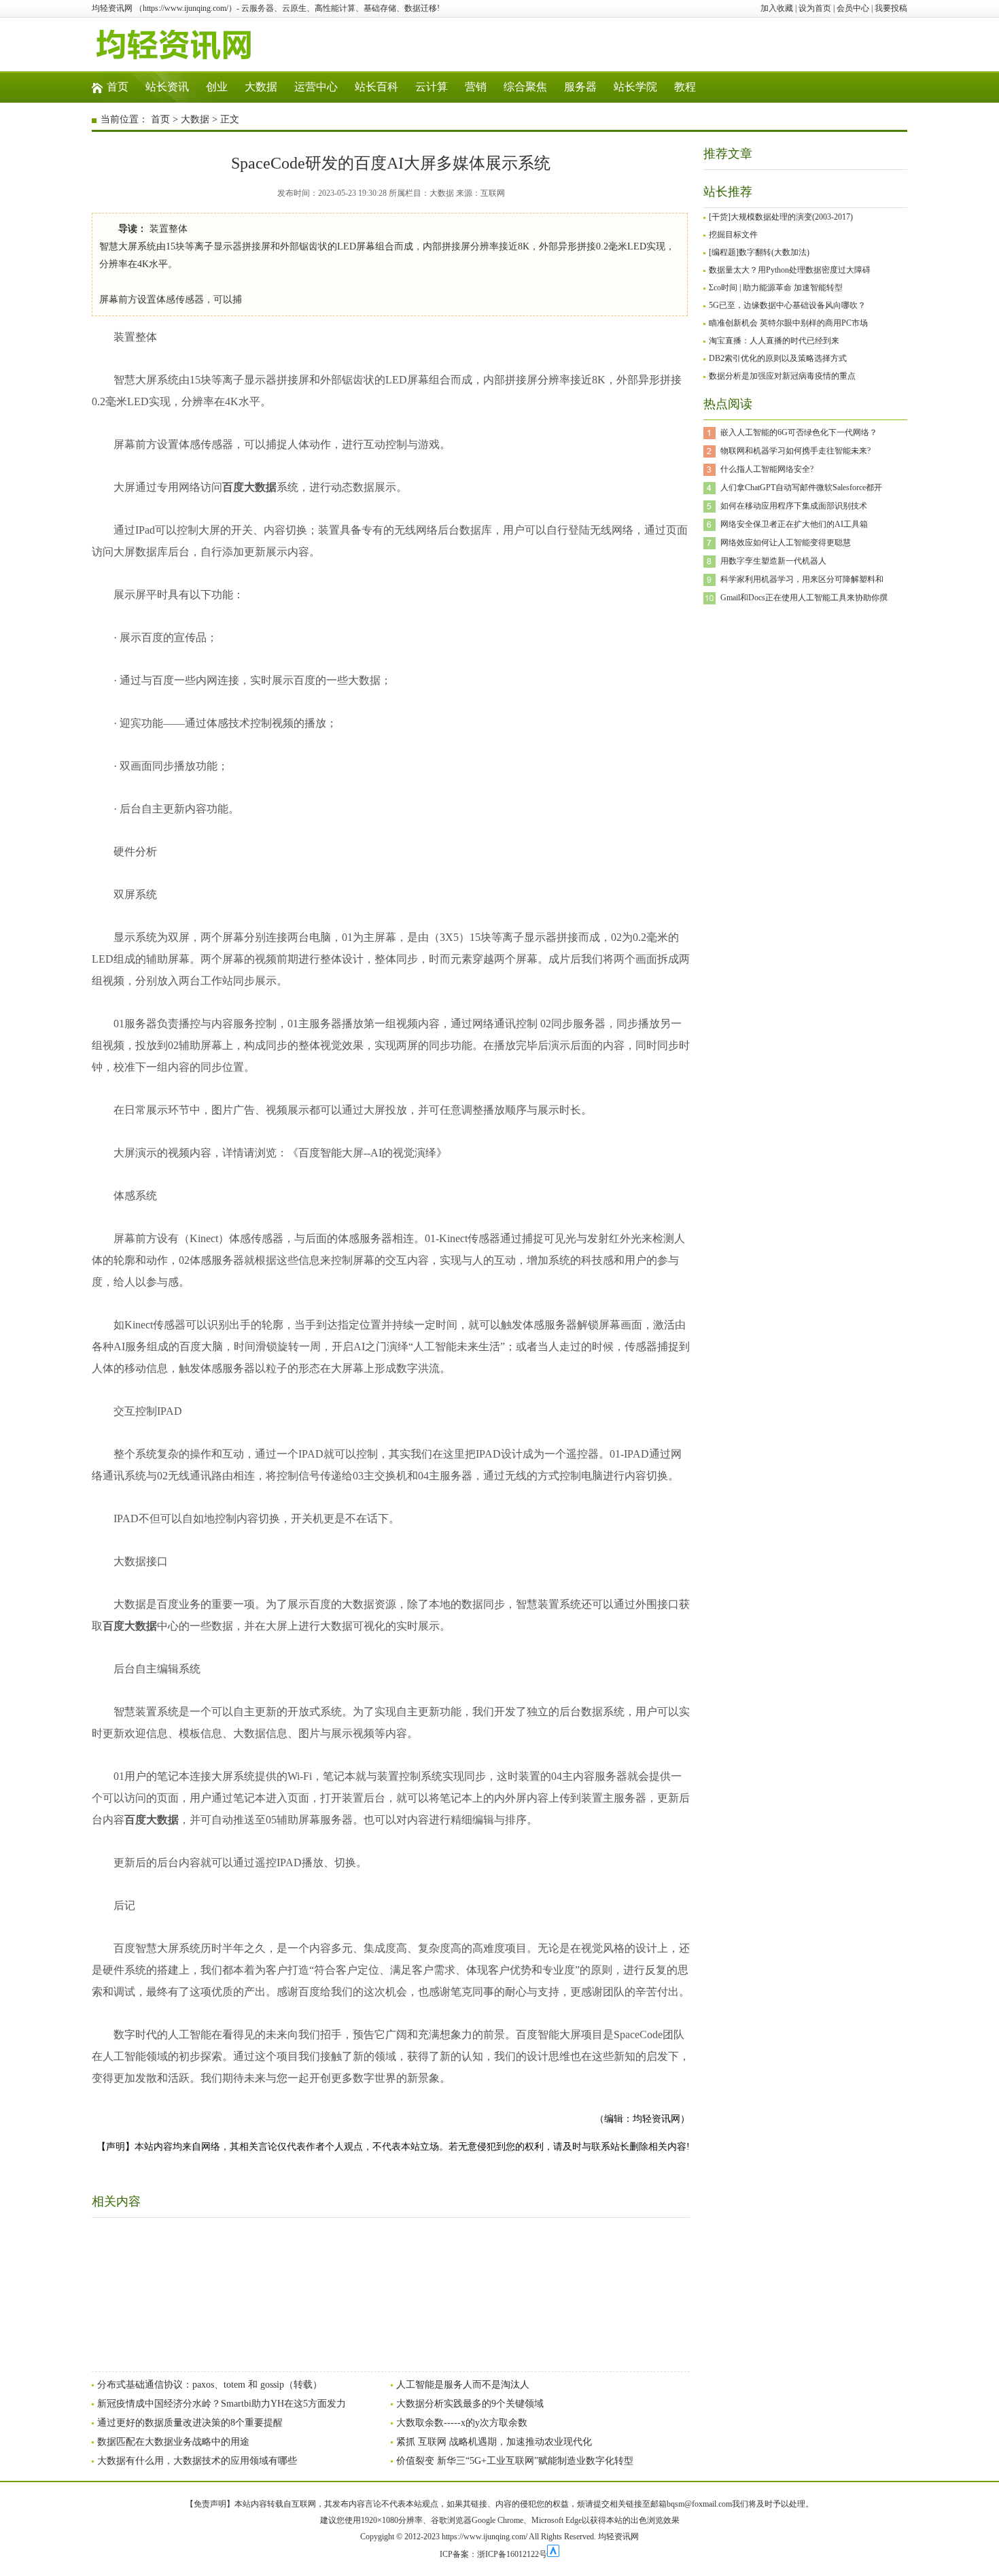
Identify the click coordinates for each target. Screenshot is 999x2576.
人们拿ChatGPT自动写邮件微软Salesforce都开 (801, 487)
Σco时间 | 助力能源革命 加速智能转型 (776, 288)
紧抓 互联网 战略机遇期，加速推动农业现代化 (494, 2442)
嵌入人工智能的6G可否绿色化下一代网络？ (799, 432)
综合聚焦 (525, 87)
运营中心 (316, 87)
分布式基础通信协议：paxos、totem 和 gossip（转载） (210, 2385)
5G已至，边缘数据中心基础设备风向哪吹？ (787, 305)
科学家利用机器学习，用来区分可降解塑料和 (802, 579)
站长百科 (376, 87)
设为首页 (815, 8)
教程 (685, 87)
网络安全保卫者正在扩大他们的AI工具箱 (794, 524)
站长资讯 (167, 87)
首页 (118, 87)
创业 (217, 87)
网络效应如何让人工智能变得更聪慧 (786, 543)
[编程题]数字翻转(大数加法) (759, 252)
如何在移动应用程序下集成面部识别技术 (794, 506)
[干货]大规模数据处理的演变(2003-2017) (781, 217)
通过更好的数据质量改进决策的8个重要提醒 (190, 2423)
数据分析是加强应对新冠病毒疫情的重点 (782, 376)
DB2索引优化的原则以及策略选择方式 (778, 358)
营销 (476, 87)
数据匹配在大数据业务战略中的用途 (173, 2442)
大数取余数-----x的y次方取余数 (462, 2423)
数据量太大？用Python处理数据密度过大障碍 (790, 270)
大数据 (261, 87)
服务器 (580, 87)
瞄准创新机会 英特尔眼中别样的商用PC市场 (788, 323)
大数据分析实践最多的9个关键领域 (470, 2404)
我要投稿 (891, 8)
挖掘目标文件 (733, 235)
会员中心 (853, 8)
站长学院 (635, 87)
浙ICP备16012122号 (512, 2554)
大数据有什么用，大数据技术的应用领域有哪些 (197, 2461)
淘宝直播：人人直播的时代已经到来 (774, 341)
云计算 (432, 87)
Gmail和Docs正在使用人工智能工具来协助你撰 (804, 598)
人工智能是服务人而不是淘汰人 (463, 2385)
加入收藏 (777, 8)
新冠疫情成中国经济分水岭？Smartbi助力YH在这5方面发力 (222, 2404)
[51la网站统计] (553, 2554)
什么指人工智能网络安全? (767, 469)
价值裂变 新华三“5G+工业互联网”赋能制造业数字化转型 (515, 2461)
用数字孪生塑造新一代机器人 (773, 561)
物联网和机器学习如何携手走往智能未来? (795, 451)
